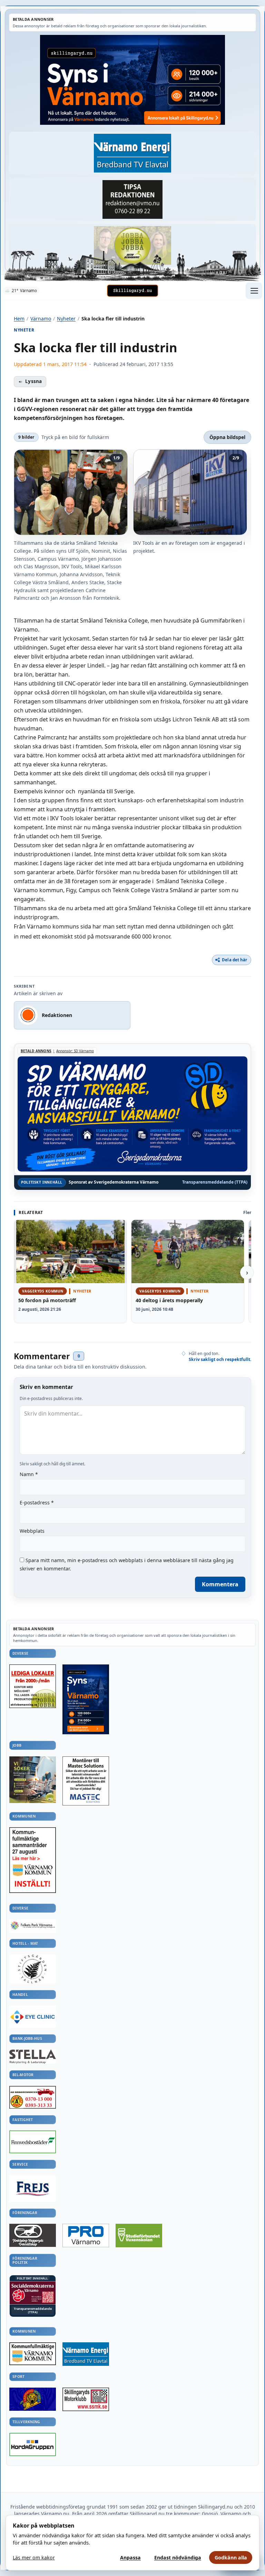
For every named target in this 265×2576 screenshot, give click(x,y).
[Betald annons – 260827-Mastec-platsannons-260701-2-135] (86, 1781)
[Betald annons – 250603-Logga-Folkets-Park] (33, 1926)
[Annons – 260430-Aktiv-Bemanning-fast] (132, 246)
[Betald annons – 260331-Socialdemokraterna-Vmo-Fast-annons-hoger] (33, 2293)
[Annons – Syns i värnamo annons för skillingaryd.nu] (132, 80)
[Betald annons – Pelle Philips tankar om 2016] (132, 153)
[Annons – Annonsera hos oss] (86, 1700)
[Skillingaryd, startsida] (132, 291)
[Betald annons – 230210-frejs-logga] (33, 2189)
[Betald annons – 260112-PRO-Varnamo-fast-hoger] (86, 2236)
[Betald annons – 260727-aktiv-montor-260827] (33, 1780)
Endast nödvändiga (178, 2558)
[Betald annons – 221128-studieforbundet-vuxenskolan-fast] (139, 2236)
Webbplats (32, 1531)
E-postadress (37, 1502)
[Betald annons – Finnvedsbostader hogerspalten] (33, 2142)
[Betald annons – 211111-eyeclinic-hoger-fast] (33, 2017)
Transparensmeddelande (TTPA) (215, 1182)
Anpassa (130, 2558)
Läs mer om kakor (34, 2558)
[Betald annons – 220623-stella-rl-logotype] (33, 2057)
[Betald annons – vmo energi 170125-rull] (86, 2354)
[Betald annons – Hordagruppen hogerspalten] (33, 2444)
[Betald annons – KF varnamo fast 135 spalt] (33, 2354)
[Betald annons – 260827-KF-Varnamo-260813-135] (33, 1860)
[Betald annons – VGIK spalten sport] (33, 2399)
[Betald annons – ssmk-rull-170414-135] (86, 2399)
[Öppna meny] (254, 291)
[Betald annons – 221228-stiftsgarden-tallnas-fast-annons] (33, 1969)
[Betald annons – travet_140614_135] (33, 2235)
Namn (29, 1474)
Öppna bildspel (227, 437)
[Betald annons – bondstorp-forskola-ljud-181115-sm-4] (132, 199)
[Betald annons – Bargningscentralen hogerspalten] (33, 2097)
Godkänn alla (231, 2558)
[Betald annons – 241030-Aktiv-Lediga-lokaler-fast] (33, 1686)
